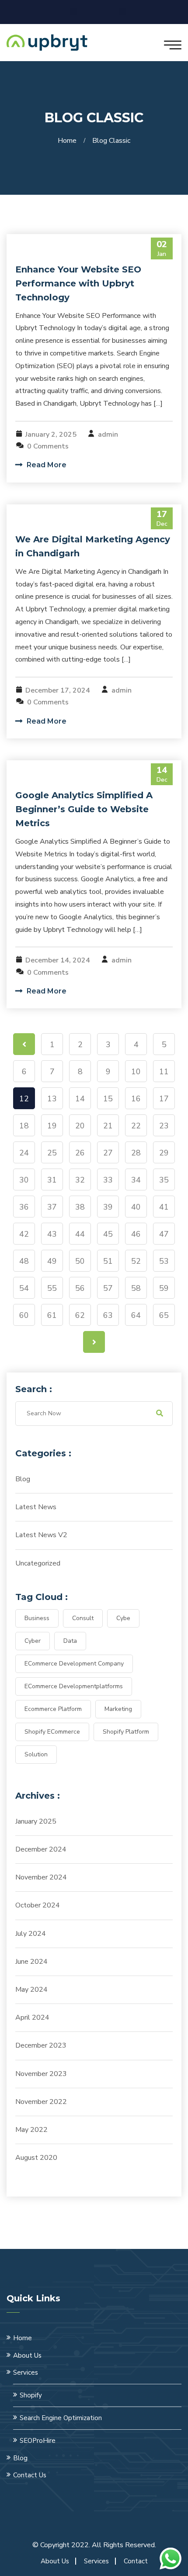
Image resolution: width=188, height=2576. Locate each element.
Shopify (31, 2395)
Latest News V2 (41, 1535)
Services (26, 2373)
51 (108, 1261)
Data (70, 1641)
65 (164, 1315)
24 (24, 1153)
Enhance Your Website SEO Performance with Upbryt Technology (78, 283)
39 (108, 1207)
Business (37, 1618)
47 (164, 1234)
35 (164, 1180)
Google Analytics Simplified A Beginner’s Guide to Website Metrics (84, 809)
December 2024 (41, 1849)
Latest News (36, 1507)
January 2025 (36, 1821)
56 (80, 1288)
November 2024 (41, 1877)
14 (80, 1099)
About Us (27, 2355)
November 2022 (41, 2102)
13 (52, 1099)
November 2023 (41, 2074)
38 (80, 1207)
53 (164, 1261)
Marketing (118, 1709)
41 (164, 1207)
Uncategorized (38, 1563)
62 (80, 1315)
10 (136, 1072)
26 (80, 1153)
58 (136, 1288)
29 (164, 1153)
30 (24, 1180)
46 (136, 1234)
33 (108, 1180)
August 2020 (36, 2158)
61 (52, 1315)
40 (136, 1207)
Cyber (33, 1641)
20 (80, 1126)
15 (108, 1099)
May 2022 (31, 2130)
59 (164, 1288)
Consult (83, 1618)
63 (108, 1315)
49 (52, 1261)
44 (80, 1234)
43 (52, 1234)
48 (24, 1261)
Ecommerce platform (53, 1709)
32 (80, 1180)
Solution (36, 1754)
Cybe (123, 1618)
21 (108, 1126)
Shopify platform (126, 1732)
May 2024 (31, 1990)
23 (164, 1126)
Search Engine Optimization (61, 2418)
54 (24, 1288)
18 (24, 1126)
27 (108, 1153)
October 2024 (38, 1905)
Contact (136, 2561)
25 (52, 1153)
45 (108, 1234)
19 (52, 1126)
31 (52, 1180)
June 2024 (31, 1962)
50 (80, 1261)
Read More (46, 465)
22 (136, 1126)
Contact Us (30, 2475)
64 (136, 1315)
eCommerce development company (74, 1664)
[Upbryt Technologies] (47, 42)
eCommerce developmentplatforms (74, 1686)
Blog (23, 1479)
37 (52, 1207)
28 (136, 1153)
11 (164, 1072)
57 (108, 1288)
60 (24, 1315)
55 (52, 1288)
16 (136, 1099)
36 (24, 1207)
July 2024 (31, 1934)
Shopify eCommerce (52, 1732)
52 (136, 1261)
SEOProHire (38, 2441)
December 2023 (41, 2045)
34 (136, 1180)
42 (24, 1234)
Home (69, 141)
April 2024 (32, 2017)
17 (164, 1099)
